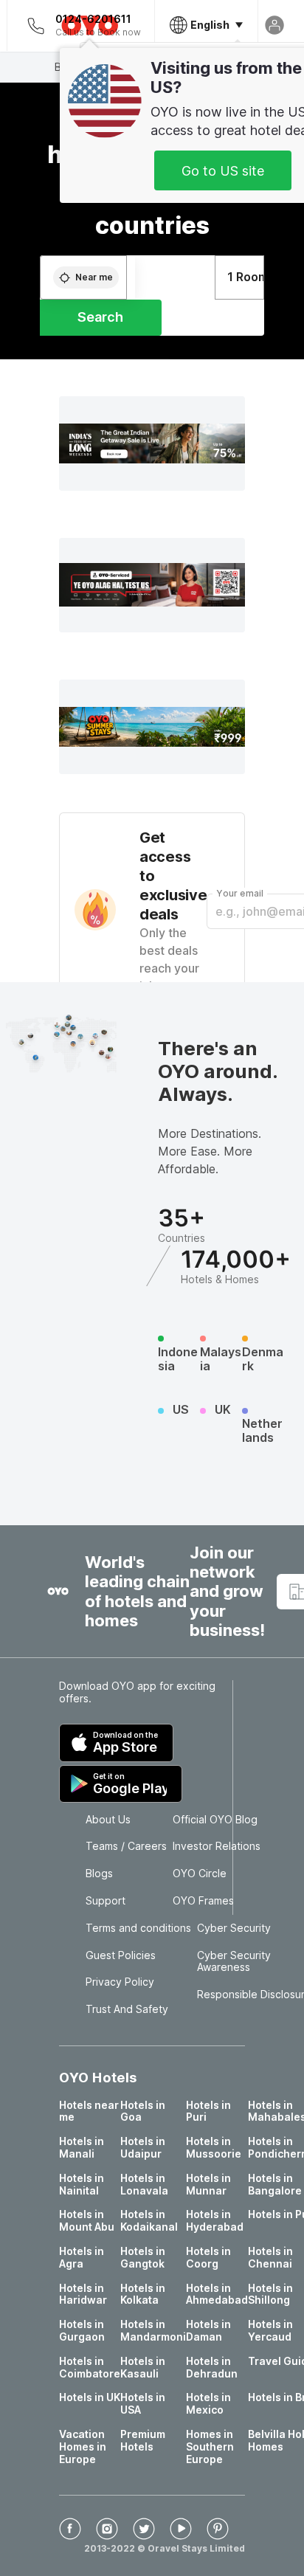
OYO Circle (200, 1874)
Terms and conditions (138, 1928)
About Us (108, 1820)
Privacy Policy (120, 1982)
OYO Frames (203, 1901)
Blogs (99, 1874)
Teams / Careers (126, 1846)
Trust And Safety (127, 2009)
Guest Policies (121, 1955)
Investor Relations (217, 1846)
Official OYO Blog (215, 1820)
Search (100, 317)
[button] (152, 443)
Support (106, 1901)
